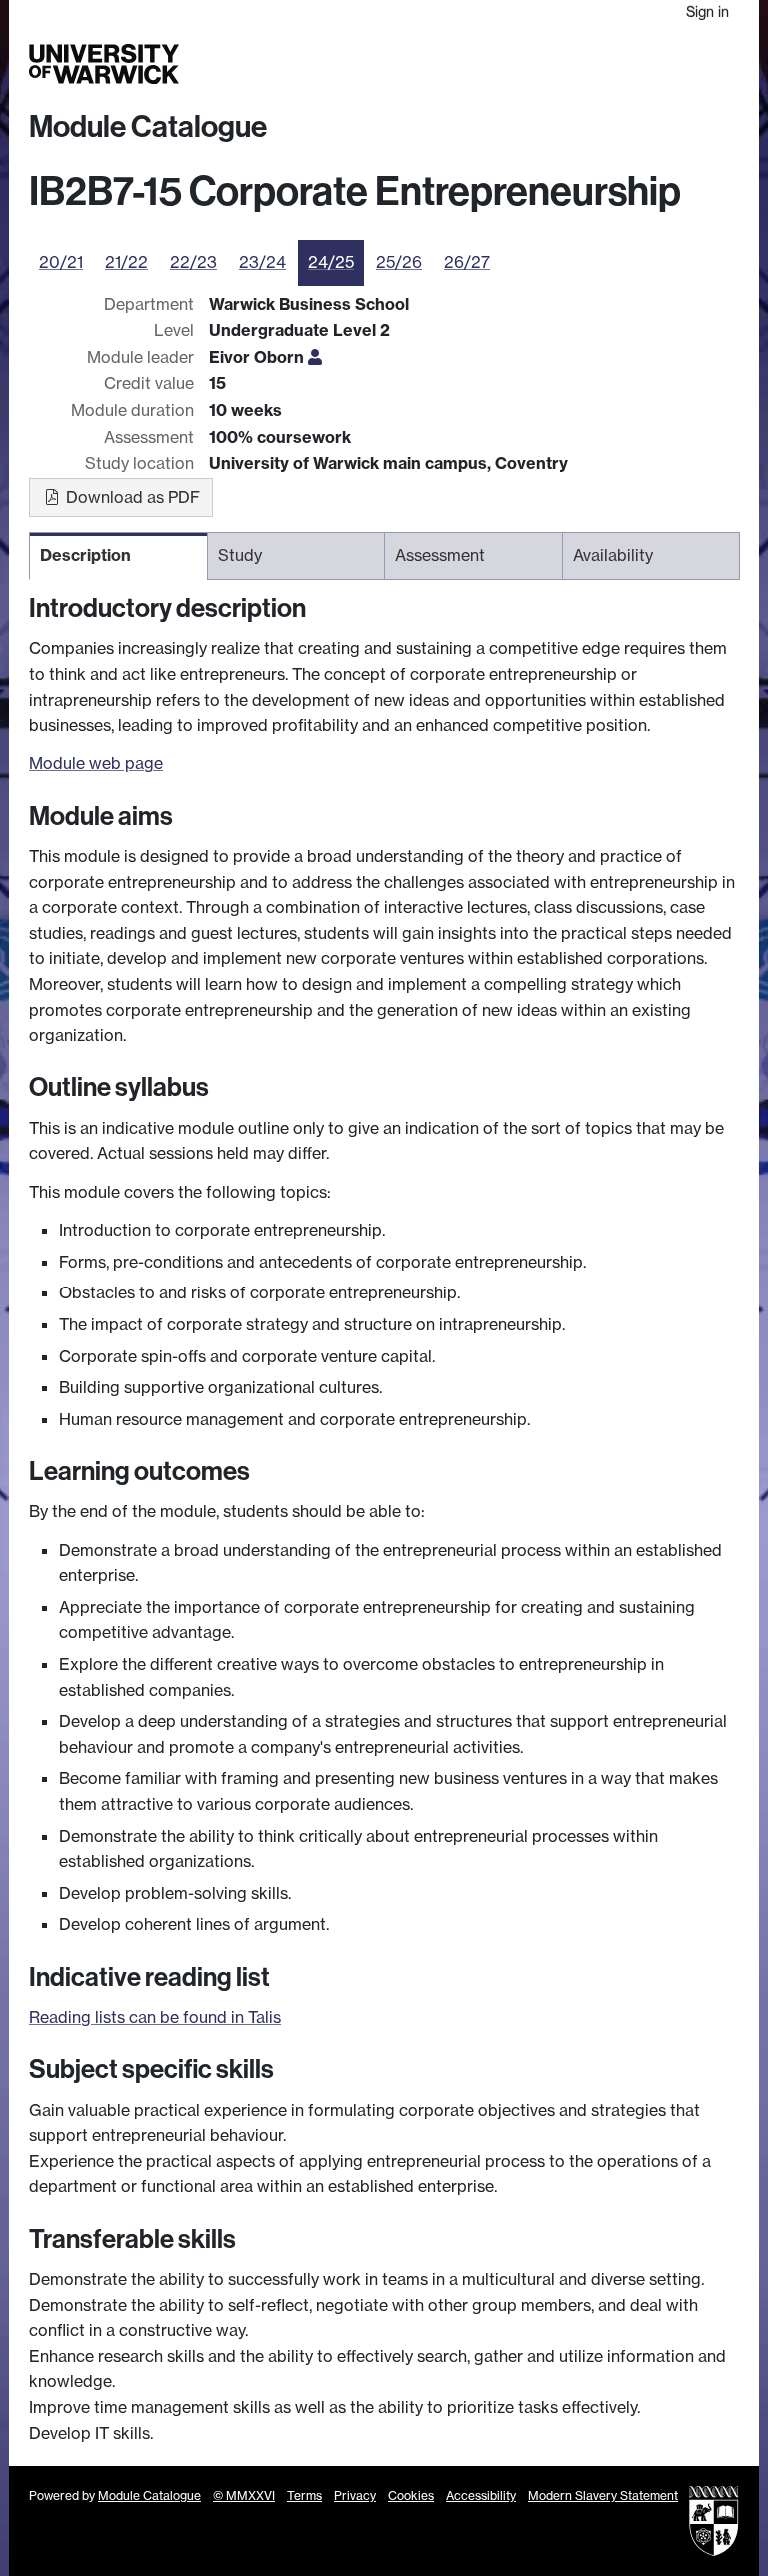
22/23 (193, 262)
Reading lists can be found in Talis (155, 2017)
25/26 (399, 262)
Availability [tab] (613, 555)
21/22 (126, 262)
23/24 (262, 262)
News (644, 64)
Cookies (411, 2496)
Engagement (703, 64)
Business (548, 64)
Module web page (96, 763)
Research (488, 64)
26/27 (467, 262)
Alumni (601, 64)
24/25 (331, 262)
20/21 (61, 262)
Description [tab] (85, 555)
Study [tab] (240, 555)
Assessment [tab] (440, 555)
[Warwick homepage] (104, 64)
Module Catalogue (148, 127)
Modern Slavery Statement (603, 2496)
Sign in (707, 11)
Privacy (355, 2496)
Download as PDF (131, 497)
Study (438, 64)
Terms (304, 2496)
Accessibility (481, 2496)
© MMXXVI (244, 2496)
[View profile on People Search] (315, 357)
